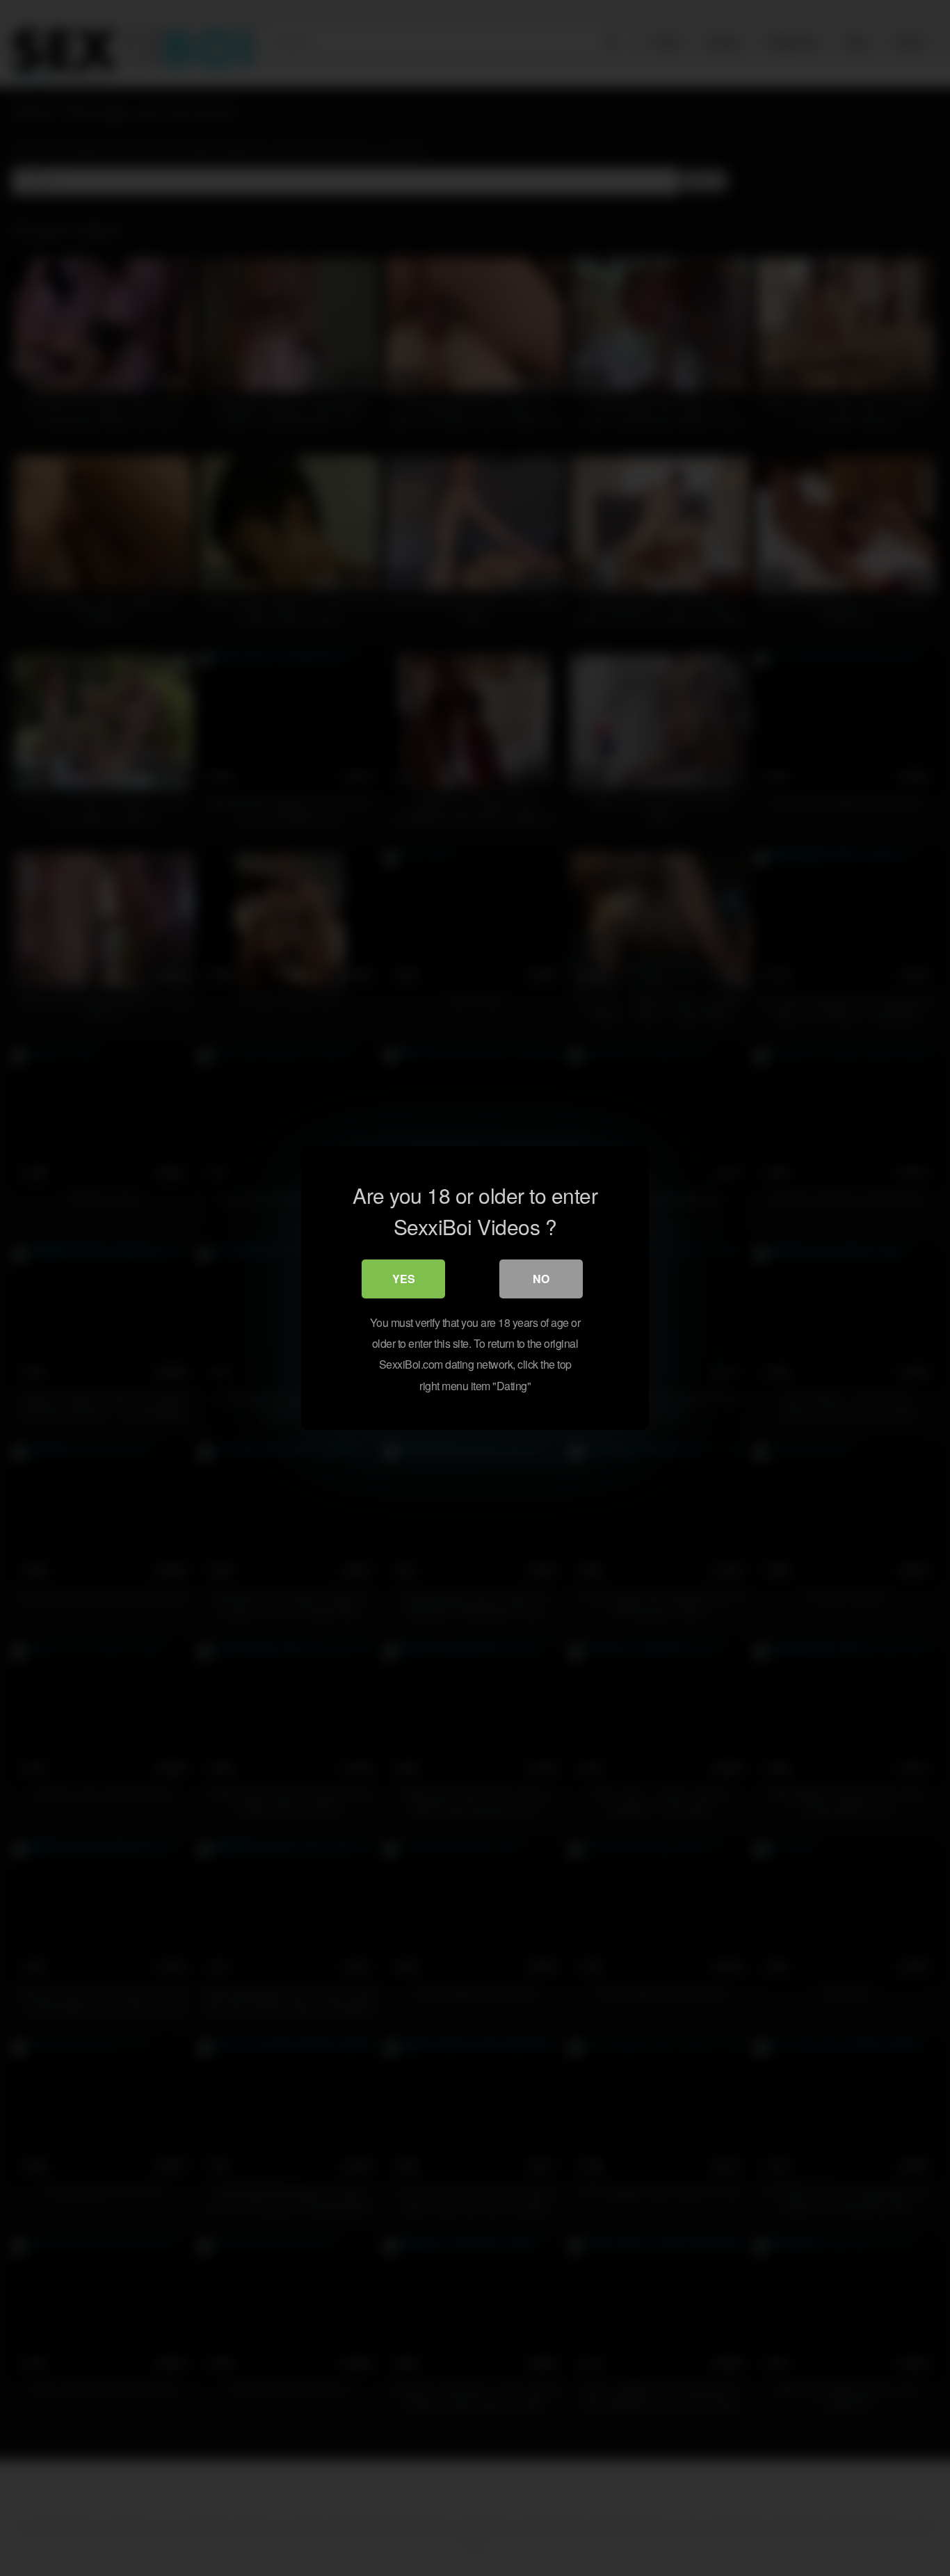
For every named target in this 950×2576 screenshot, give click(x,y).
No (541, 1279)
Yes (404, 1279)
